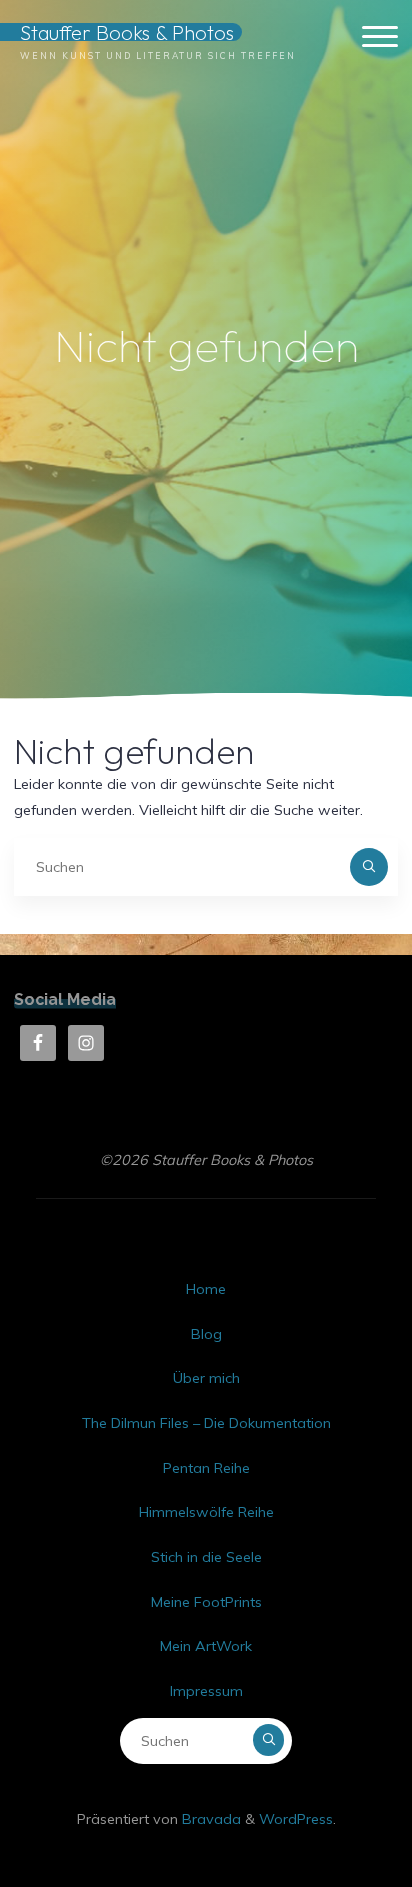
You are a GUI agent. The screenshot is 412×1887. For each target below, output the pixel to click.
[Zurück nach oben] (334, 1809)
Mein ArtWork (206, 1646)
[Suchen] (368, 866)
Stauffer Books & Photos (127, 32)
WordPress (296, 1819)
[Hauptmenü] (380, 37)
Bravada (209, 1819)
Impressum (206, 1691)
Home (206, 1289)
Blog (206, 1334)
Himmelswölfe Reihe (206, 1512)
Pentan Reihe (206, 1468)
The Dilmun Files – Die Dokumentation (206, 1423)
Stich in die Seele (206, 1557)
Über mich (206, 1378)
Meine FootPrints (206, 1602)
